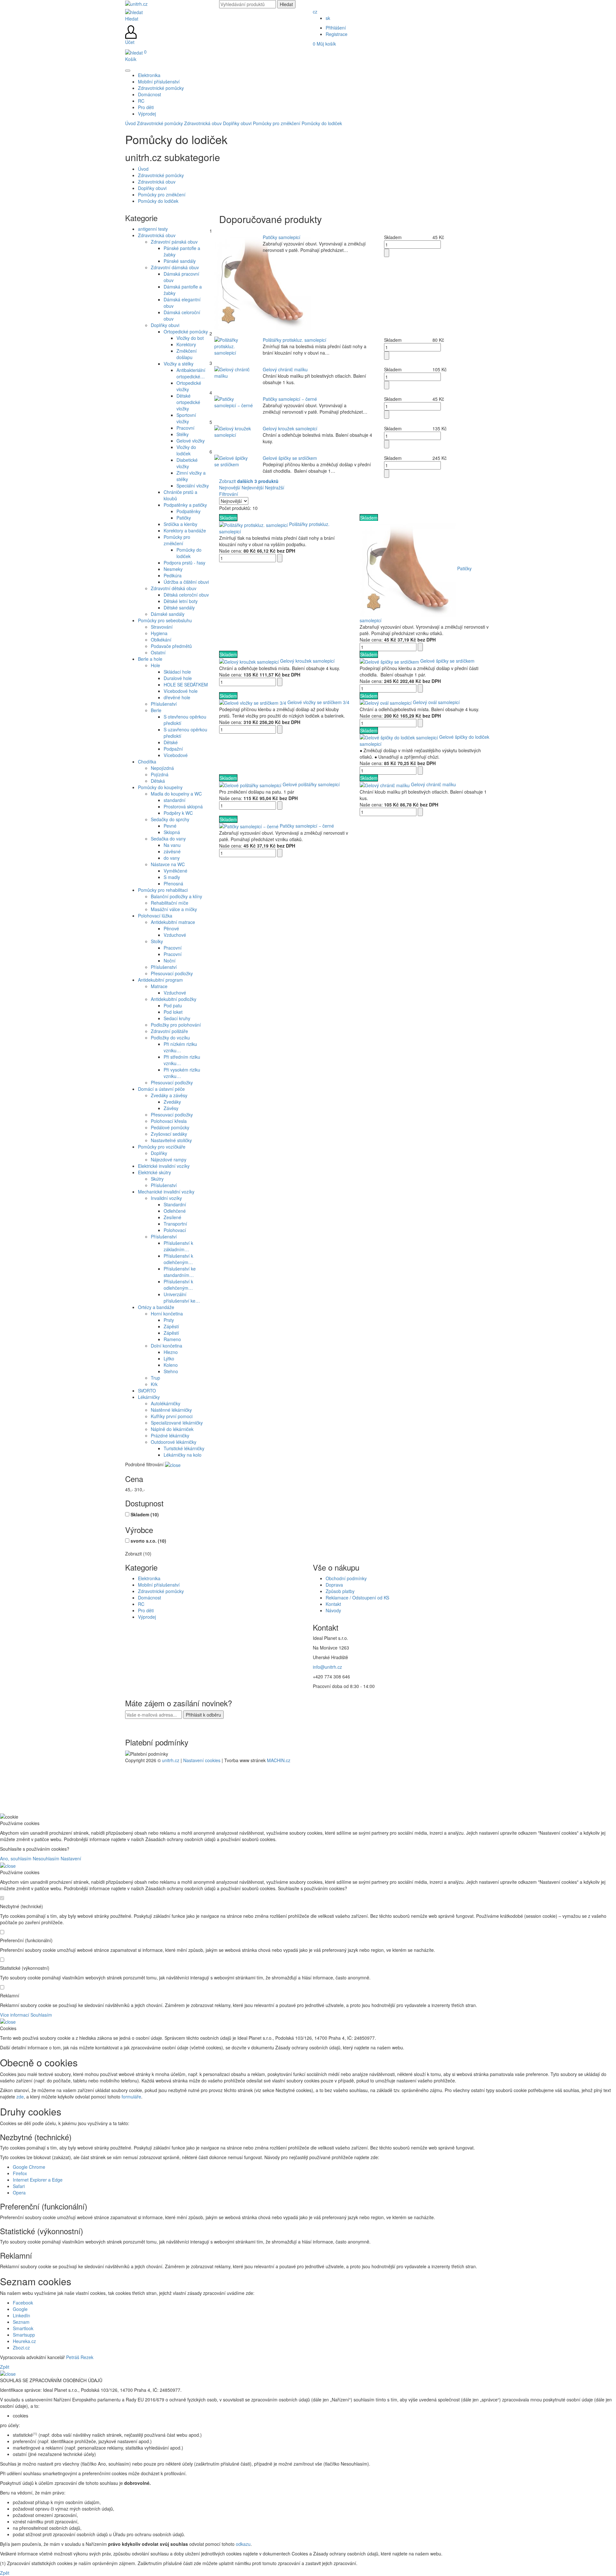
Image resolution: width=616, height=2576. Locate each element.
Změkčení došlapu (187, 354)
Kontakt (333, 1604)
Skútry (157, 1179)
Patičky (184, 518)
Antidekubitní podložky (174, 999)
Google (20, 2309)
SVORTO (147, 1391)
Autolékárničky (166, 1403)
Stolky (157, 941)
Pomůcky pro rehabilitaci (163, 890)
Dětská (158, 781)
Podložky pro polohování (176, 1025)
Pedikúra (173, 575)
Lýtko (169, 1358)
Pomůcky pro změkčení (277, 123)
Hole (155, 665)
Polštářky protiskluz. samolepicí (295, 340)
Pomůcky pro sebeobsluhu (165, 620)
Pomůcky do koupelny (160, 787)
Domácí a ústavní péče (161, 1089)
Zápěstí (171, 1326)
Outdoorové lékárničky (174, 1442)
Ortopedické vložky (189, 386)
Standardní (175, 1204)
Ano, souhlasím (16, 1858)
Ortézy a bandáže (156, 1307)
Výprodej (147, 1617)
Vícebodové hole (181, 691)
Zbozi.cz (21, 2348)
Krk (154, 1384)
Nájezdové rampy (169, 1159)
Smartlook (23, 2328)
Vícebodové (176, 755)
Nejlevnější (253, 487)
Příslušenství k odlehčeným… (178, 1259)
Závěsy (171, 1108)
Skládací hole (177, 672)
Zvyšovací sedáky (169, 1134)
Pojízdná (160, 774)
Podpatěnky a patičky (185, 505)
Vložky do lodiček (186, 450)
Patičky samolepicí (282, 237)
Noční (170, 961)
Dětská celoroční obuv (186, 595)
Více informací (15, 2015)
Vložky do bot (190, 338)
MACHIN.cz (279, 1760)
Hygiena (159, 633)
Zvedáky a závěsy (169, 1095)
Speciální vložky (193, 486)
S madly (172, 877)
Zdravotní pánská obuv (174, 242)
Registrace (337, 34)
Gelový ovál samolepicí (436, 702)
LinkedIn (21, 2315)
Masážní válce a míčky (174, 909)
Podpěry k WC (178, 813)
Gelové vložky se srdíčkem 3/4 (318, 702)
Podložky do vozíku (170, 1038)
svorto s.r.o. (148, 1541)
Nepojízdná (162, 768)
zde (20, 2097)
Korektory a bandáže (185, 530)
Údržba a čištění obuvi (186, 582)
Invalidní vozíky (166, 1198)
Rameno (172, 1339)
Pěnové (171, 928)
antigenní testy (153, 229)
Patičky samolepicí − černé (290, 399)
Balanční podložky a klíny (176, 896)
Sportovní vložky (186, 418)
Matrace (159, 986)
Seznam (21, 2322)
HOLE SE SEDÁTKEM (186, 685)
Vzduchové (175, 935)
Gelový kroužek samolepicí (290, 428)
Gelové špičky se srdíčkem (290, 458)
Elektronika (149, 1578)
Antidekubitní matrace (173, 922)
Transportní (175, 1224)
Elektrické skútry (154, 1172)
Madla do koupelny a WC (176, 794)
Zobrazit (249, 481)
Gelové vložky (191, 441)
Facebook (23, 2303)
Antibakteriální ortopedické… (191, 373)
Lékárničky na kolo (183, 1455)
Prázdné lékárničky (170, 1435)
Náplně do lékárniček (172, 1429)
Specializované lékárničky (177, 1423)
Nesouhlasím (46, 1858)
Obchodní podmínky (346, 1578)
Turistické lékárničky (184, 1448)
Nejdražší (275, 487)
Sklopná (172, 832)
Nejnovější (230, 487)
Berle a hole (150, 659)
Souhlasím (41, 2015)
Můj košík (324, 44)
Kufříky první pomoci (172, 1416)
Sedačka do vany (168, 839)
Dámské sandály (168, 614)
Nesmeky (173, 569)
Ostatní (158, 652)
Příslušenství (164, 704)
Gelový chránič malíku (285, 369)
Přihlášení (336, 28)
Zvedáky (172, 1102)
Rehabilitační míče (170, 903)
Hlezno (171, 1352)
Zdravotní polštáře (169, 1031)
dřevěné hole (177, 697)
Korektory (186, 344)
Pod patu (173, 1005)
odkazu (243, 2544)
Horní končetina (167, 1314)
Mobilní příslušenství (159, 1585)
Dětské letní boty (181, 601)
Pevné (170, 826)
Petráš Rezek (80, 2357)
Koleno (171, 1365)
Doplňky (159, 1153)
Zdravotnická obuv (203, 123)
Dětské (171, 742)
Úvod (130, 123)
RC (141, 1604)
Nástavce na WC (168, 864)
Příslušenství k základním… (178, 1246)
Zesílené (172, 1217)
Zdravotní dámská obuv (175, 267)
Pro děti (146, 1610)
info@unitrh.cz (327, 1667)
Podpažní (173, 749)
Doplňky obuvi (237, 123)
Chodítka (147, 762)
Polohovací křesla (169, 1121)
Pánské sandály (180, 261)
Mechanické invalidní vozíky (166, 1192)
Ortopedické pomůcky (186, 332)
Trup (155, 1378)
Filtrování (229, 494)
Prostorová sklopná (183, 806)
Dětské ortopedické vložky (188, 402)
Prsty (169, 1320)
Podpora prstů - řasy (184, 563)
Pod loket (173, 1012)
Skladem (145, 1514)
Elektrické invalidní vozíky (164, 1166)
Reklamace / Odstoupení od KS (357, 1598)
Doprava (334, 1585)
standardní (175, 800)
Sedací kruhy (177, 1018)
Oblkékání (161, 640)
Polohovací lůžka (155, 916)
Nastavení (71, 1858)
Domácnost (150, 1598)
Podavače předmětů (171, 646)
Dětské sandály (179, 607)
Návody (333, 1610)
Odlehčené (175, 1211)
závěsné (172, 851)
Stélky (183, 434)
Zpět (5, 2367)
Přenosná (173, 883)
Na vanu (172, 845)
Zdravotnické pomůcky (160, 123)
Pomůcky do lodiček (322, 123)
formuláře (131, 2097)
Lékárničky (149, 1397)
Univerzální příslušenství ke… (182, 1297)
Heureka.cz (24, 2341)
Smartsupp (24, 2335)
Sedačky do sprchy (170, 819)
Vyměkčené (175, 871)
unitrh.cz (171, 1760)
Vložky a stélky (179, 364)
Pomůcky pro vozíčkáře (162, 1147)
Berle (156, 710)
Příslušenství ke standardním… (180, 1272)
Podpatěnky (188, 511)
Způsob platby (340, 1591)
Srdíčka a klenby (180, 524)
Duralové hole (178, 678)
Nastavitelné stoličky (171, 1140)
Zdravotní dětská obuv (174, 588)
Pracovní (185, 428)
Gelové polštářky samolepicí (311, 784)
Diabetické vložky (187, 463)
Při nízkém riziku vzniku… (180, 1047)
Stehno (171, 1371)
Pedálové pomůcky (170, 1127)
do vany (172, 858)
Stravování (162, 627)
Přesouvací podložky (172, 973)
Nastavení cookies (202, 1760)
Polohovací (175, 1230)
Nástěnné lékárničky (171, 1410)
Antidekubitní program (160, 980)
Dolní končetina (167, 1346)
